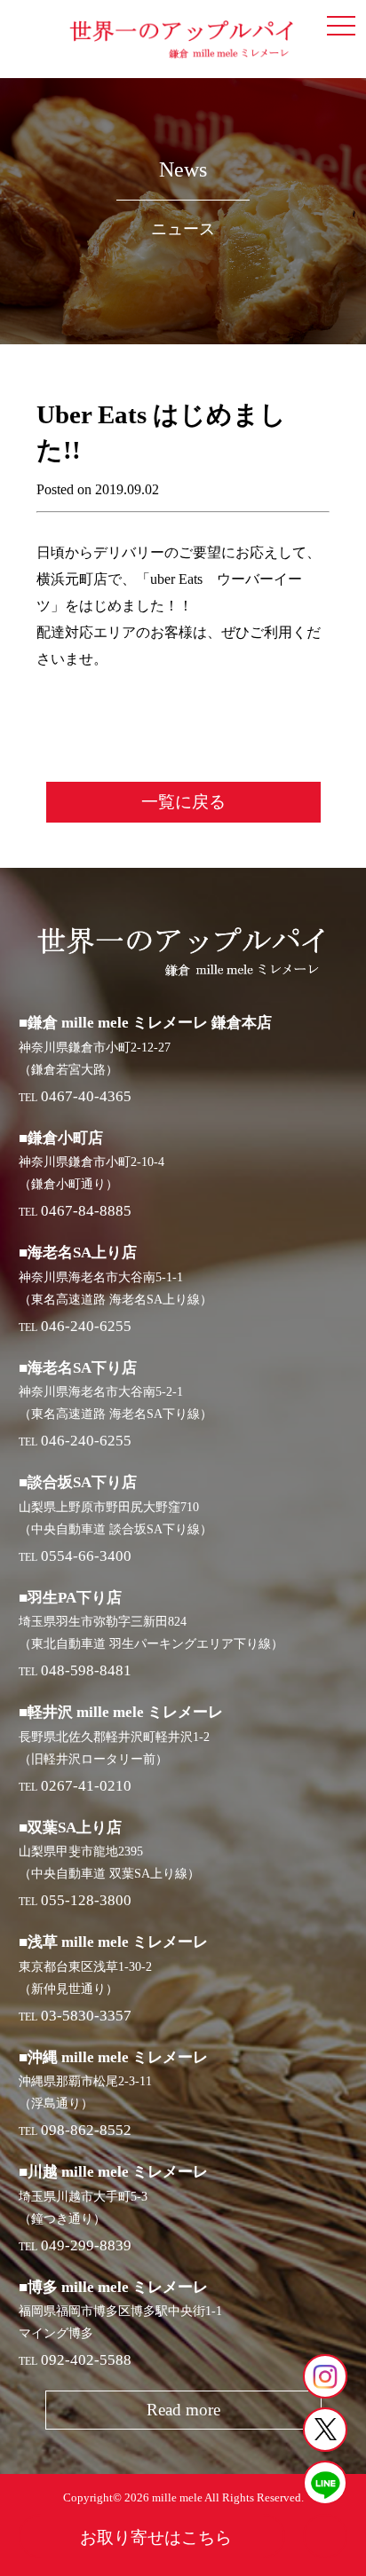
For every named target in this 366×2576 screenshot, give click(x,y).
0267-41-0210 (86, 1786)
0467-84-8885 (86, 1211)
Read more (183, 2410)
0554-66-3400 (86, 1556)
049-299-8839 (86, 2245)
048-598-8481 (86, 1670)
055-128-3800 (86, 1900)
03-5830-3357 (86, 2016)
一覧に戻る (183, 802)
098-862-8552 (86, 2130)
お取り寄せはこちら (156, 2537)
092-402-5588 (86, 2360)
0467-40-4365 (86, 1096)
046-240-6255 (86, 1326)
